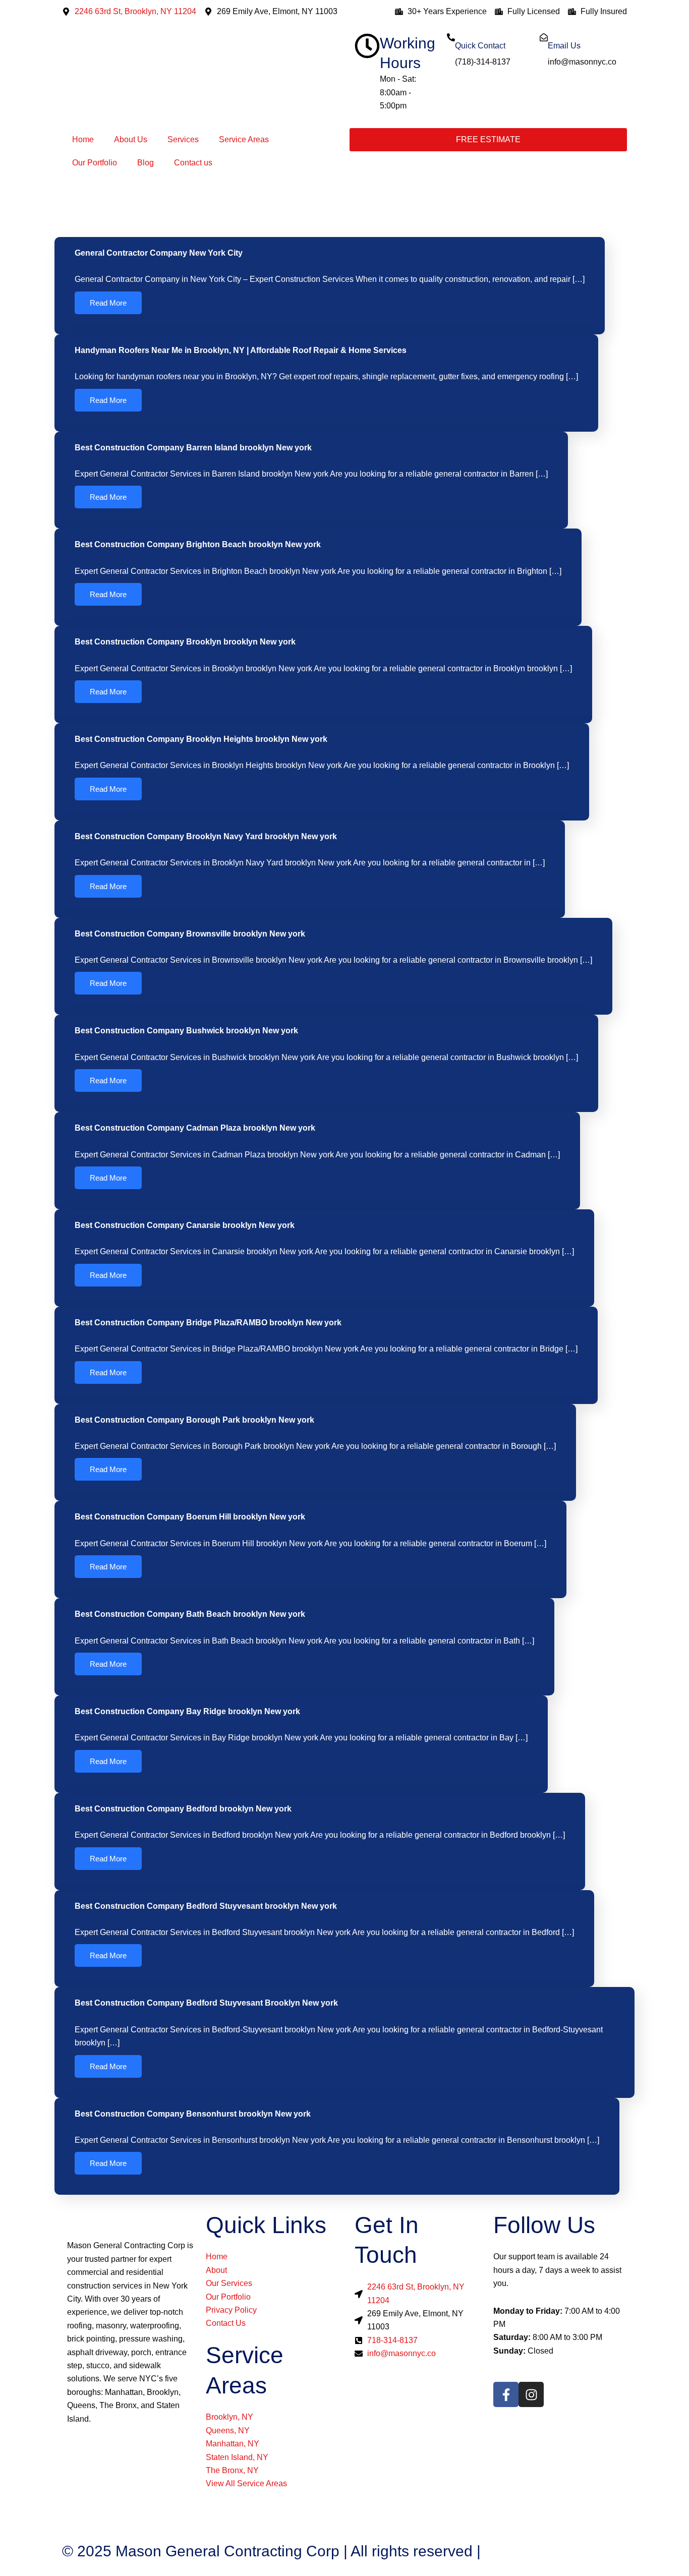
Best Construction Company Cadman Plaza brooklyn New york (195, 1128)
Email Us (564, 46)
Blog (146, 163)
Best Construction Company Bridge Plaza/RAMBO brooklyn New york (208, 1323)
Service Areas (244, 139)
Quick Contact (480, 46)
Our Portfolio (95, 163)
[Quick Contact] (451, 37)
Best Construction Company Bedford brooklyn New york (183, 1809)
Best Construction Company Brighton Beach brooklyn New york (198, 544)
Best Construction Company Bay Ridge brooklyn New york (187, 1711)
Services (183, 139)
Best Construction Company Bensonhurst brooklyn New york (193, 2114)
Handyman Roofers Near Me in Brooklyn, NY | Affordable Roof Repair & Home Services (241, 350)
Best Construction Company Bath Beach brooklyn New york (190, 1614)
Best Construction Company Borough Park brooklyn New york (194, 1420)
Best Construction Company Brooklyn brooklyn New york (185, 642)
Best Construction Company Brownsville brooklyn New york (190, 934)
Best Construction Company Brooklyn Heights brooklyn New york (201, 739)
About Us (131, 139)
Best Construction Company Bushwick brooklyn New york (186, 1031)
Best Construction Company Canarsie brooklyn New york (185, 1225)
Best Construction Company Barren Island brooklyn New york (193, 448)
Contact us (193, 163)
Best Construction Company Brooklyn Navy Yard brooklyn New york (206, 836)
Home (83, 139)
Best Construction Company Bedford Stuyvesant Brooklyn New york (206, 2003)
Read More (108, 303)
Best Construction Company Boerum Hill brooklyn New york (190, 1517)
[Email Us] (544, 37)
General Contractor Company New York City (159, 253)
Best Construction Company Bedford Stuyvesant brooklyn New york (206, 1906)
